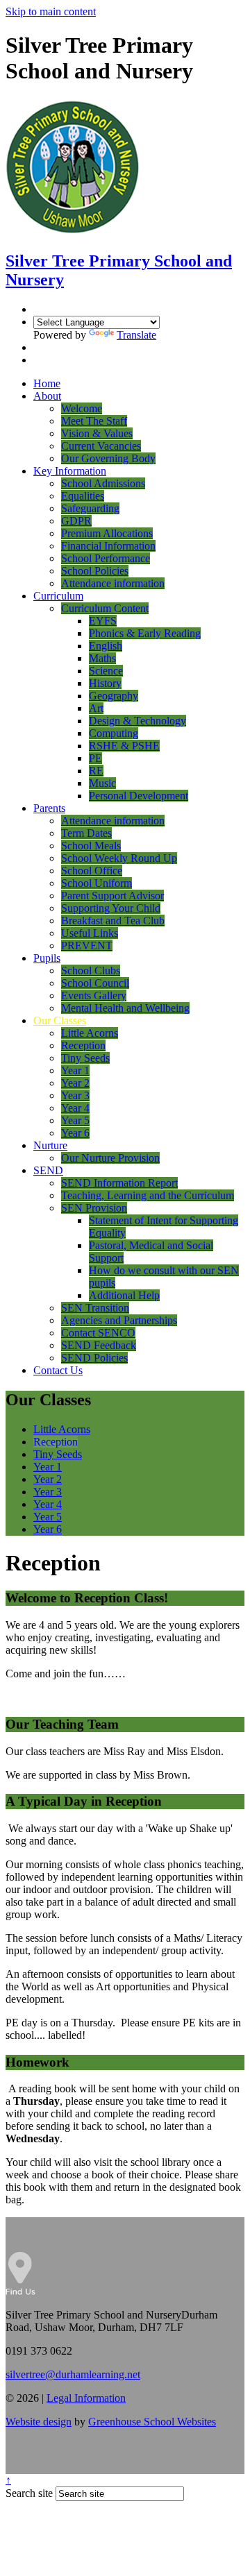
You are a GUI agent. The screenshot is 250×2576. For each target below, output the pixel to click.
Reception (83, 1045)
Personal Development (139, 796)
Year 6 (75, 1133)
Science (106, 671)
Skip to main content (51, 11)
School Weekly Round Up (119, 858)
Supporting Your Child (111, 908)
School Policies (95, 571)
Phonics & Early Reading (145, 633)
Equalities (83, 496)
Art (96, 708)
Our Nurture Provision (110, 1158)
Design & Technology (137, 721)
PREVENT (87, 946)
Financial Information (108, 546)
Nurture (50, 1145)
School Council (95, 983)
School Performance (106, 558)
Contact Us (58, 1370)
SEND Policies (94, 1358)
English (106, 646)
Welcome (82, 408)
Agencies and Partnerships (119, 1320)
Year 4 (75, 1108)
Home (47, 383)
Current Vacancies (101, 446)
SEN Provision (94, 1208)
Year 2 (75, 1083)
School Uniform (97, 883)
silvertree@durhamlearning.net (73, 2374)
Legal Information (86, 2398)
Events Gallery (94, 995)
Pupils (47, 958)
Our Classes (60, 1020)
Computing (114, 733)
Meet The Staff (94, 421)
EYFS (103, 621)
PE (95, 758)
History (105, 683)
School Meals (91, 846)
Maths (102, 658)
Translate (136, 335)
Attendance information (113, 583)
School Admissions (103, 483)
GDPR (76, 521)
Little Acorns (90, 1033)
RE (96, 771)
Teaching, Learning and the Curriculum (148, 1195)
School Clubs (91, 971)
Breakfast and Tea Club (113, 921)
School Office (92, 871)
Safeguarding (90, 508)
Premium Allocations (107, 533)
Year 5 (75, 1120)
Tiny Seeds (85, 1058)
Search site (29, 2493)
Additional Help (124, 1295)
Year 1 (75, 1070)
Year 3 (75, 1095)
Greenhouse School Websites (152, 2422)
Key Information (70, 471)
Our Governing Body (108, 458)
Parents (49, 808)
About (47, 396)
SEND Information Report (119, 1183)
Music (102, 783)
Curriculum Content (105, 608)
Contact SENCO (98, 1333)
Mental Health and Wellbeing (125, 1008)
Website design (39, 2422)
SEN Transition (95, 1308)
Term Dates (86, 833)
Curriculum (58, 596)
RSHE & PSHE (124, 746)
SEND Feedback (99, 1345)
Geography (114, 696)
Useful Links (90, 933)
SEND (48, 1170)
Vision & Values (97, 433)
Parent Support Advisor (112, 896)
